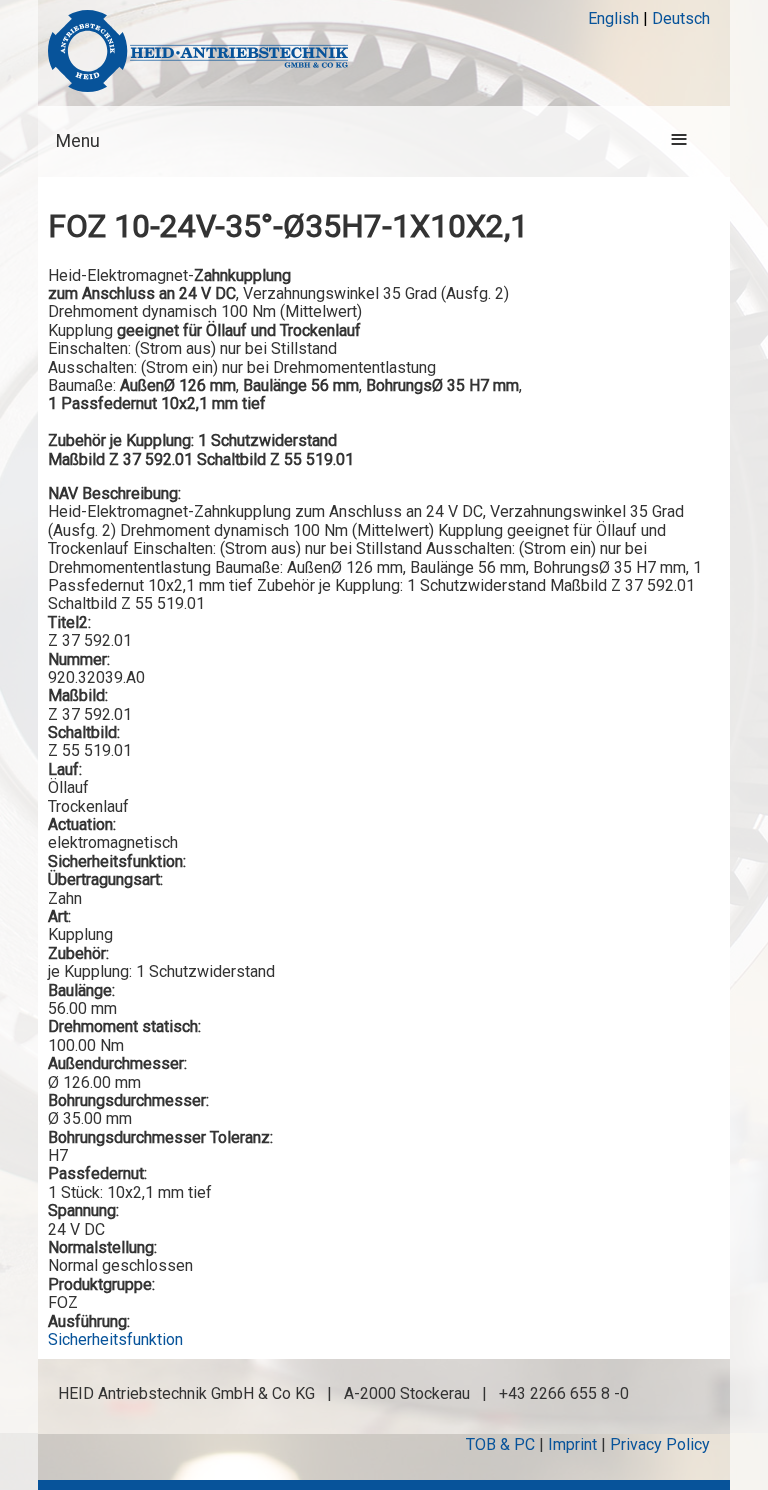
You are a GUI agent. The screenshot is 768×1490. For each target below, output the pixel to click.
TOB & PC (500, 1444)
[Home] (198, 53)
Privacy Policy (660, 1444)
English (613, 18)
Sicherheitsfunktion (115, 1339)
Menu (78, 141)
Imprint (572, 1444)
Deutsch (681, 18)
